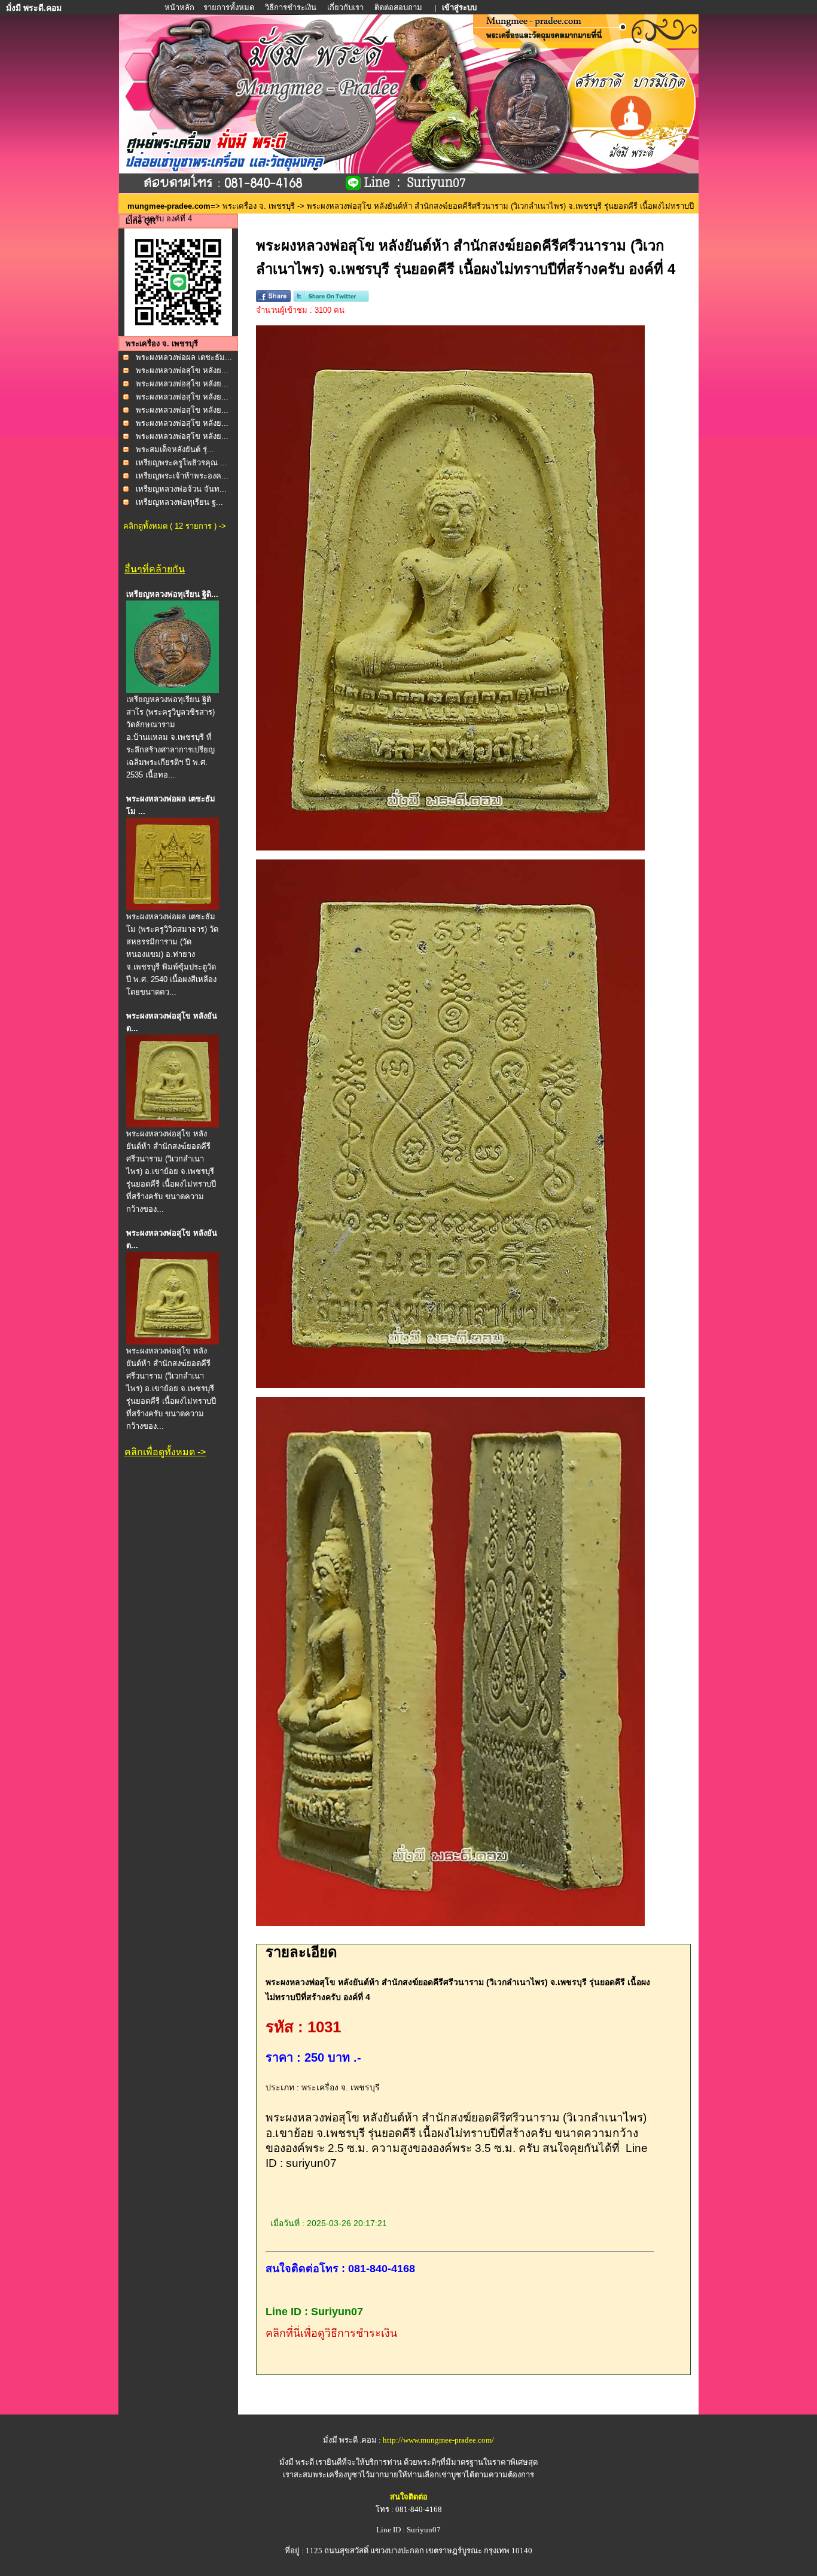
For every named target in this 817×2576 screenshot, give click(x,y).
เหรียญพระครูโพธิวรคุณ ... (182, 463)
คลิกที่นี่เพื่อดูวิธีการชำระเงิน (331, 2333)
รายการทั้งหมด (229, 7)
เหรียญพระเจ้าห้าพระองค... (182, 476)
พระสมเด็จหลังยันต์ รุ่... (175, 449)
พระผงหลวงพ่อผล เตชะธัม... (184, 357)
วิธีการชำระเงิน (292, 7)
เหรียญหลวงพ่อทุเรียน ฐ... (179, 502)
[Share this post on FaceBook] (273, 299)
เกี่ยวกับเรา (345, 7)
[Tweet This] (331, 299)
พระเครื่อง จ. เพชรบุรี (259, 206)
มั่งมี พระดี (298, 2462)
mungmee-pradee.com (169, 206)
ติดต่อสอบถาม (399, 7)
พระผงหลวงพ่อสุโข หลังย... (182, 371)
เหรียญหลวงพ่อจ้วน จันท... (181, 489)
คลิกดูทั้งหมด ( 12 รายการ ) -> (175, 526)
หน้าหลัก (180, 7)
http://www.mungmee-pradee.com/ (438, 2440)
